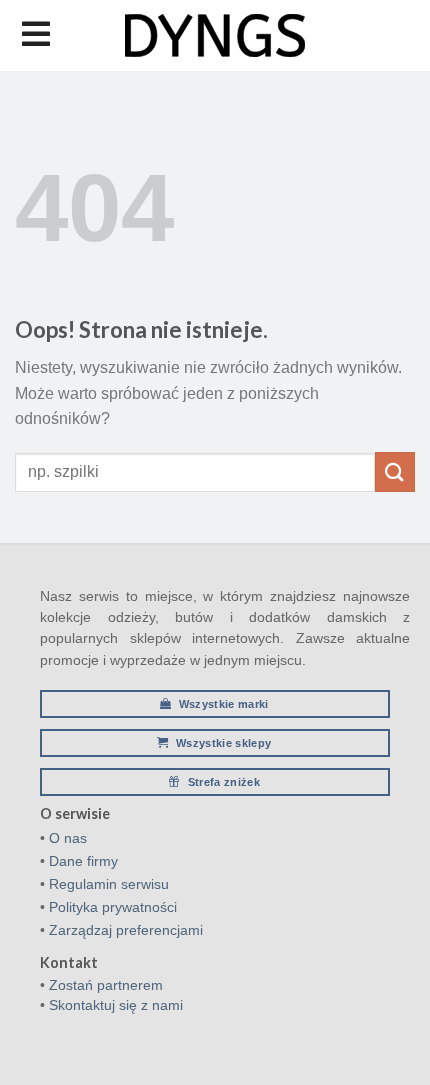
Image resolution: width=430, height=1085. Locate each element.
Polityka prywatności (113, 907)
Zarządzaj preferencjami (126, 930)
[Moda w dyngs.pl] (215, 35)
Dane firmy (83, 861)
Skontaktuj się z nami (116, 1005)
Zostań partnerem (106, 985)
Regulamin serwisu (109, 884)
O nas (68, 838)
